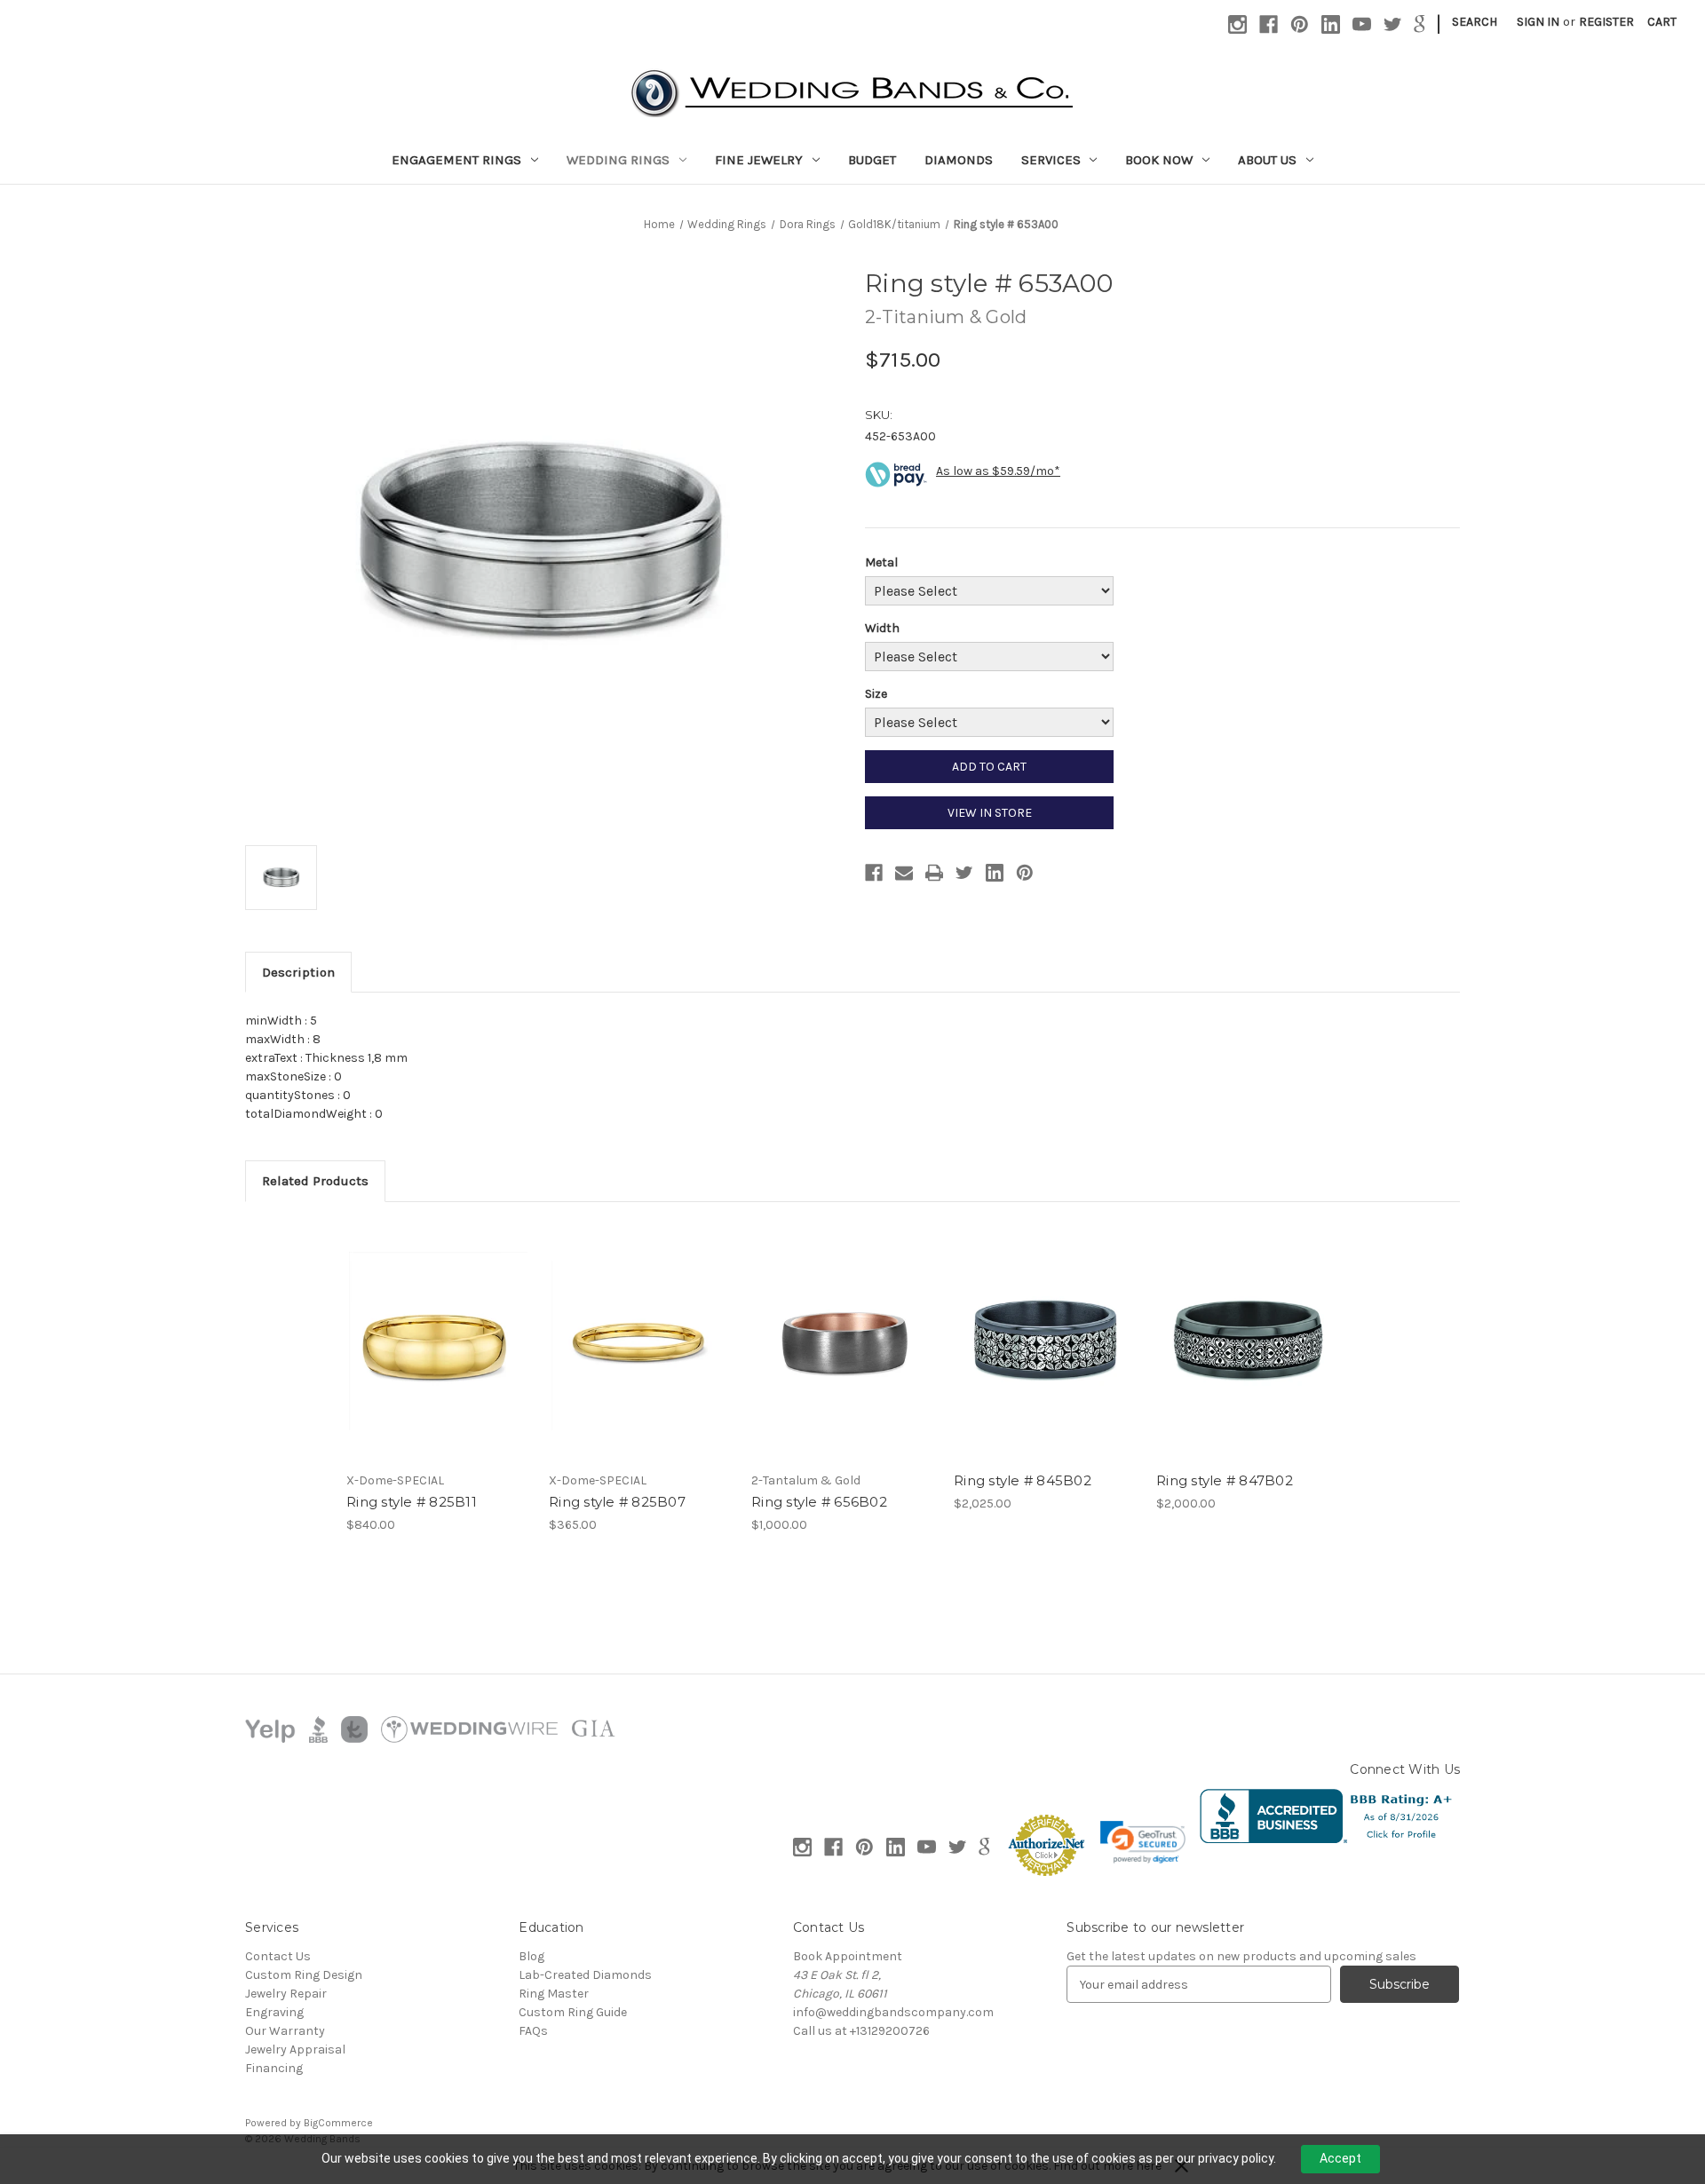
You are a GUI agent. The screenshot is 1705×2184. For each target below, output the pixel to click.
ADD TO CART (989, 767)
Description (298, 972)
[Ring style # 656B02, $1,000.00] (843, 1341)
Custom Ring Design (304, 1975)
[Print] (934, 873)
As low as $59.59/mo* (998, 471)
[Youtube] (1362, 24)
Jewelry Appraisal (295, 2049)
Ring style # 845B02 (1023, 1480)
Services (1051, 160)
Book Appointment (848, 1956)
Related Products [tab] (315, 1181)
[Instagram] (1237, 24)
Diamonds (959, 160)
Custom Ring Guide (573, 2012)
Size (876, 694)
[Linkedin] (1331, 24)
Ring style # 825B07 (617, 1502)
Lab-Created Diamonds (585, 1975)
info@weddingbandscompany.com (893, 2012)
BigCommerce (338, 2123)
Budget (872, 160)
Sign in (1538, 22)
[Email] (904, 873)
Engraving (274, 2012)
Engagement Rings (456, 160)
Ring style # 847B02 (1225, 1480)
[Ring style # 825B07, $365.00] (641, 1341)
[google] (1420, 24)
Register (1606, 22)
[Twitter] (1393, 24)
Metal (881, 562)
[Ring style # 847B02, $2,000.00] (1248, 1341)
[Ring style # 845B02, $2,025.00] (1046, 1341)
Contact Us (278, 1956)
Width (882, 628)
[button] (1143, 1842)
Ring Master (554, 1994)
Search (1475, 22)
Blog (531, 1956)
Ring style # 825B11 (412, 1502)
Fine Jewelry (759, 160)
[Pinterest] (1300, 24)
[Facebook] (1269, 24)
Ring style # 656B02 (819, 1502)
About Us (1267, 160)
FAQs (533, 2031)
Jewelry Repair (286, 1994)
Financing (274, 2068)
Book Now (1159, 160)
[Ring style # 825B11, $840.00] (438, 1341)
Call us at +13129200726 (861, 2031)
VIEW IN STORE (990, 813)
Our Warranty (285, 2031)
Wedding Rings (618, 160)
